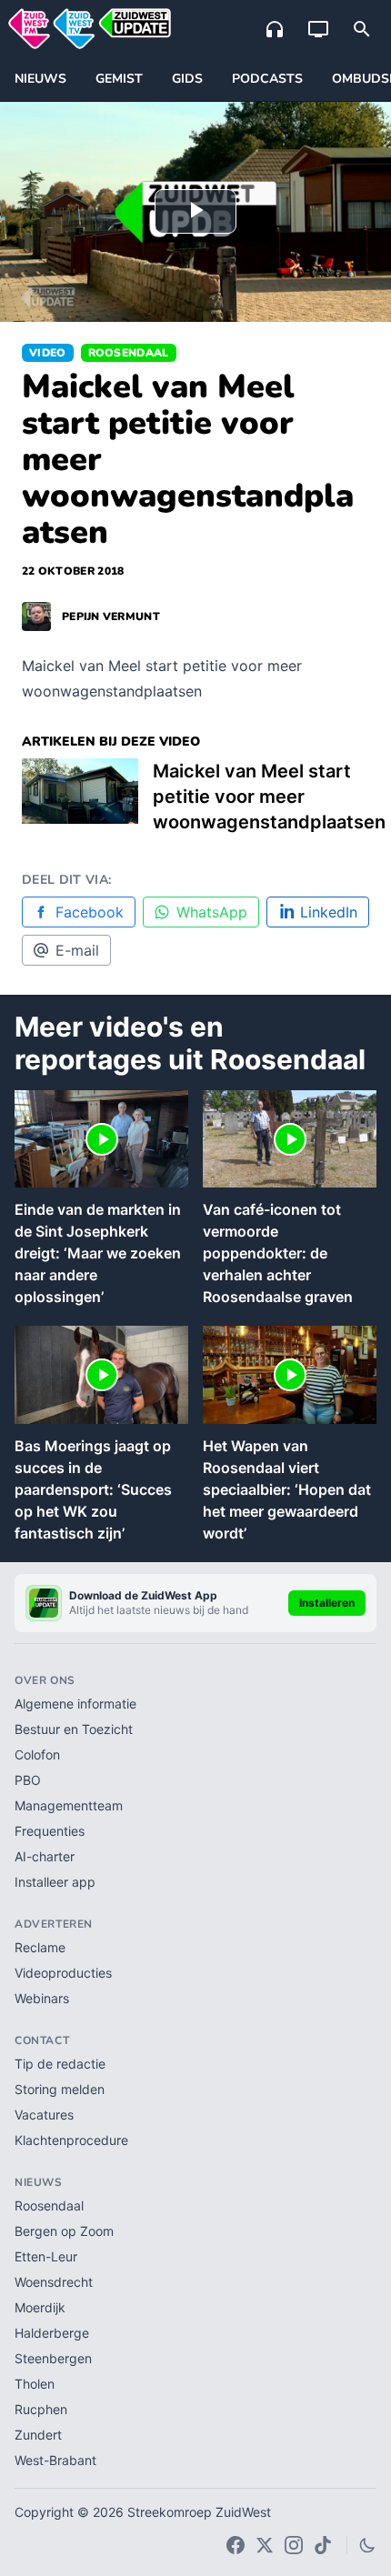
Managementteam (69, 1805)
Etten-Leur (46, 2256)
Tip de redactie (60, 2064)
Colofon (37, 1754)
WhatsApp (212, 912)
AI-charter (45, 1856)
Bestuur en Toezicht (74, 1729)
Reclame (40, 1947)
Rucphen (41, 2409)
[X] (265, 2545)
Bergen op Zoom (64, 2231)
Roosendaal (129, 353)
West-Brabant (55, 2460)
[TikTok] (323, 2545)
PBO (28, 1780)
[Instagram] (294, 2545)
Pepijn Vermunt (111, 616)
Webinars (42, 1998)
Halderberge (52, 2333)
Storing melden (60, 2089)
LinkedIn (329, 912)
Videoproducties (63, 1973)
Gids (187, 79)
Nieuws (40, 79)
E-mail (77, 950)
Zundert (38, 2435)
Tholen (35, 2384)
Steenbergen (53, 2358)
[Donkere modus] (367, 2545)
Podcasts (267, 79)
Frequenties (50, 1831)
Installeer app (55, 1882)
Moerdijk (40, 2307)
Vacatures (44, 2115)
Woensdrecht (54, 2282)
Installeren (327, 1603)
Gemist (119, 79)
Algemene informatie (75, 1704)
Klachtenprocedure (71, 2140)
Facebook (90, 912)
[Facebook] (236, 2545)
